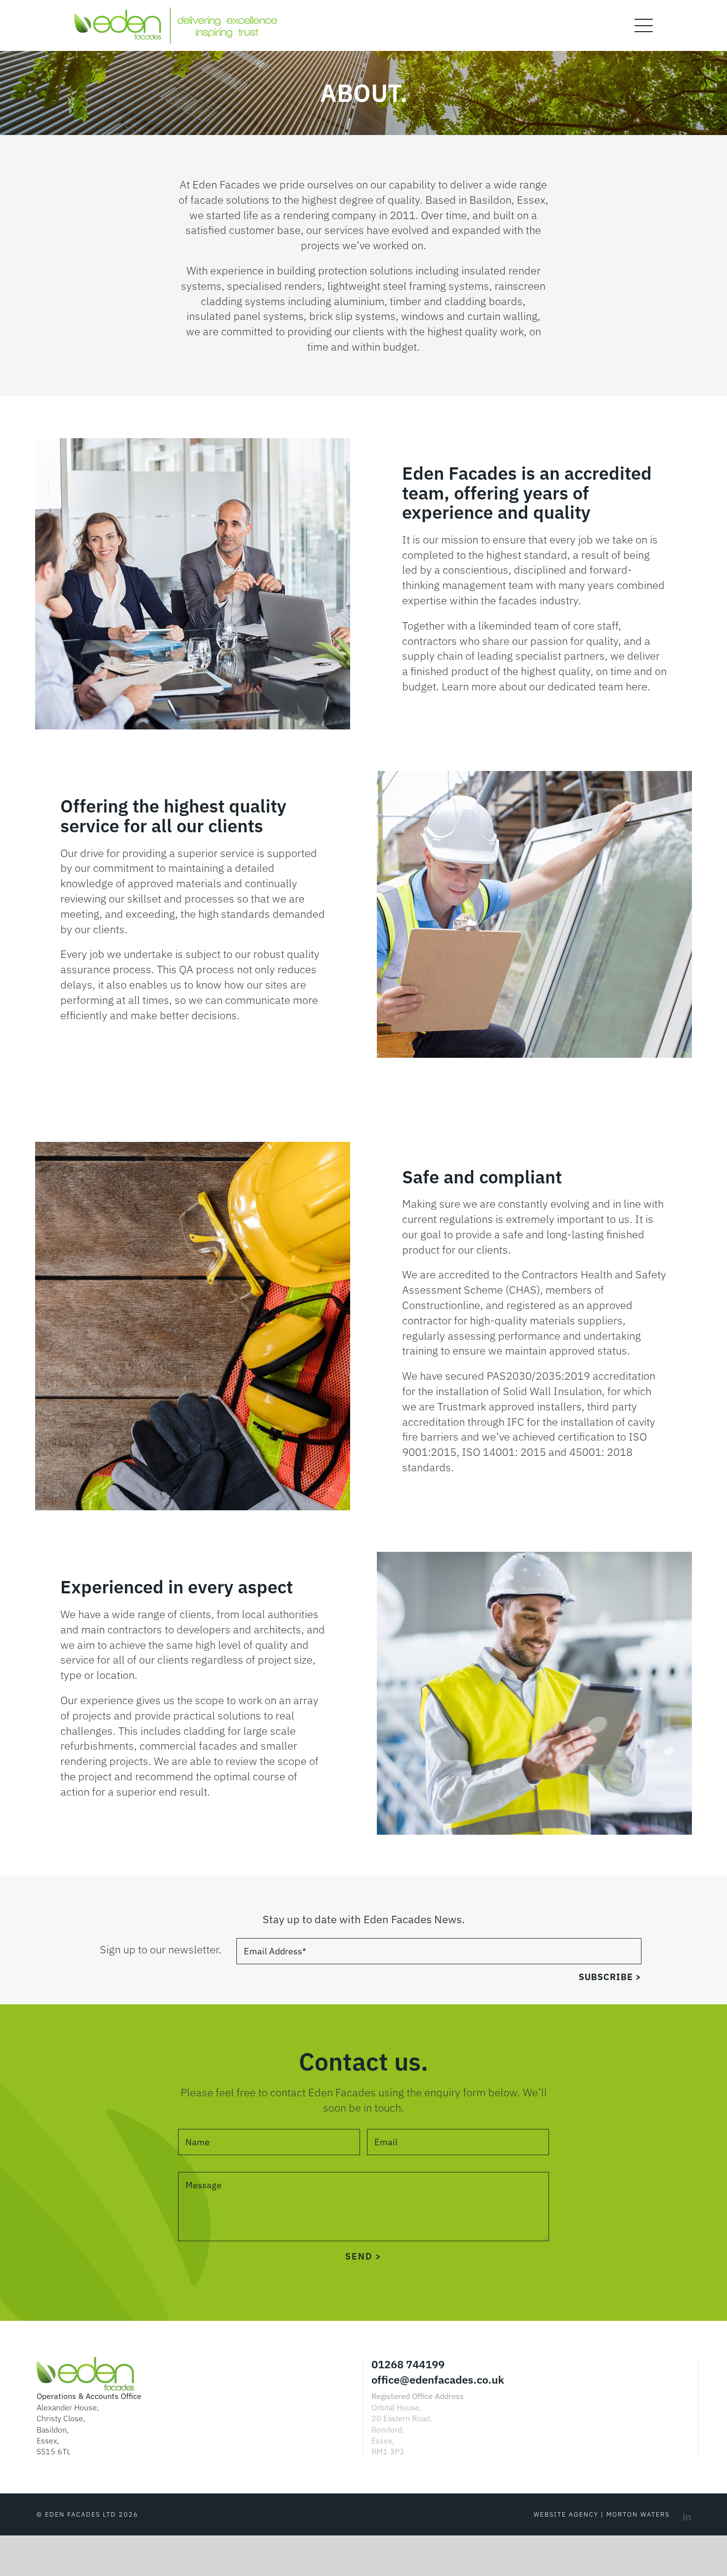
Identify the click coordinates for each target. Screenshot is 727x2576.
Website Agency (566, 2514)
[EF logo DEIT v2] (176, 13)
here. (638, 686)
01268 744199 (408, 2364)
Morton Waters (638, 2514)
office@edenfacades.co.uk (438, 2379)
